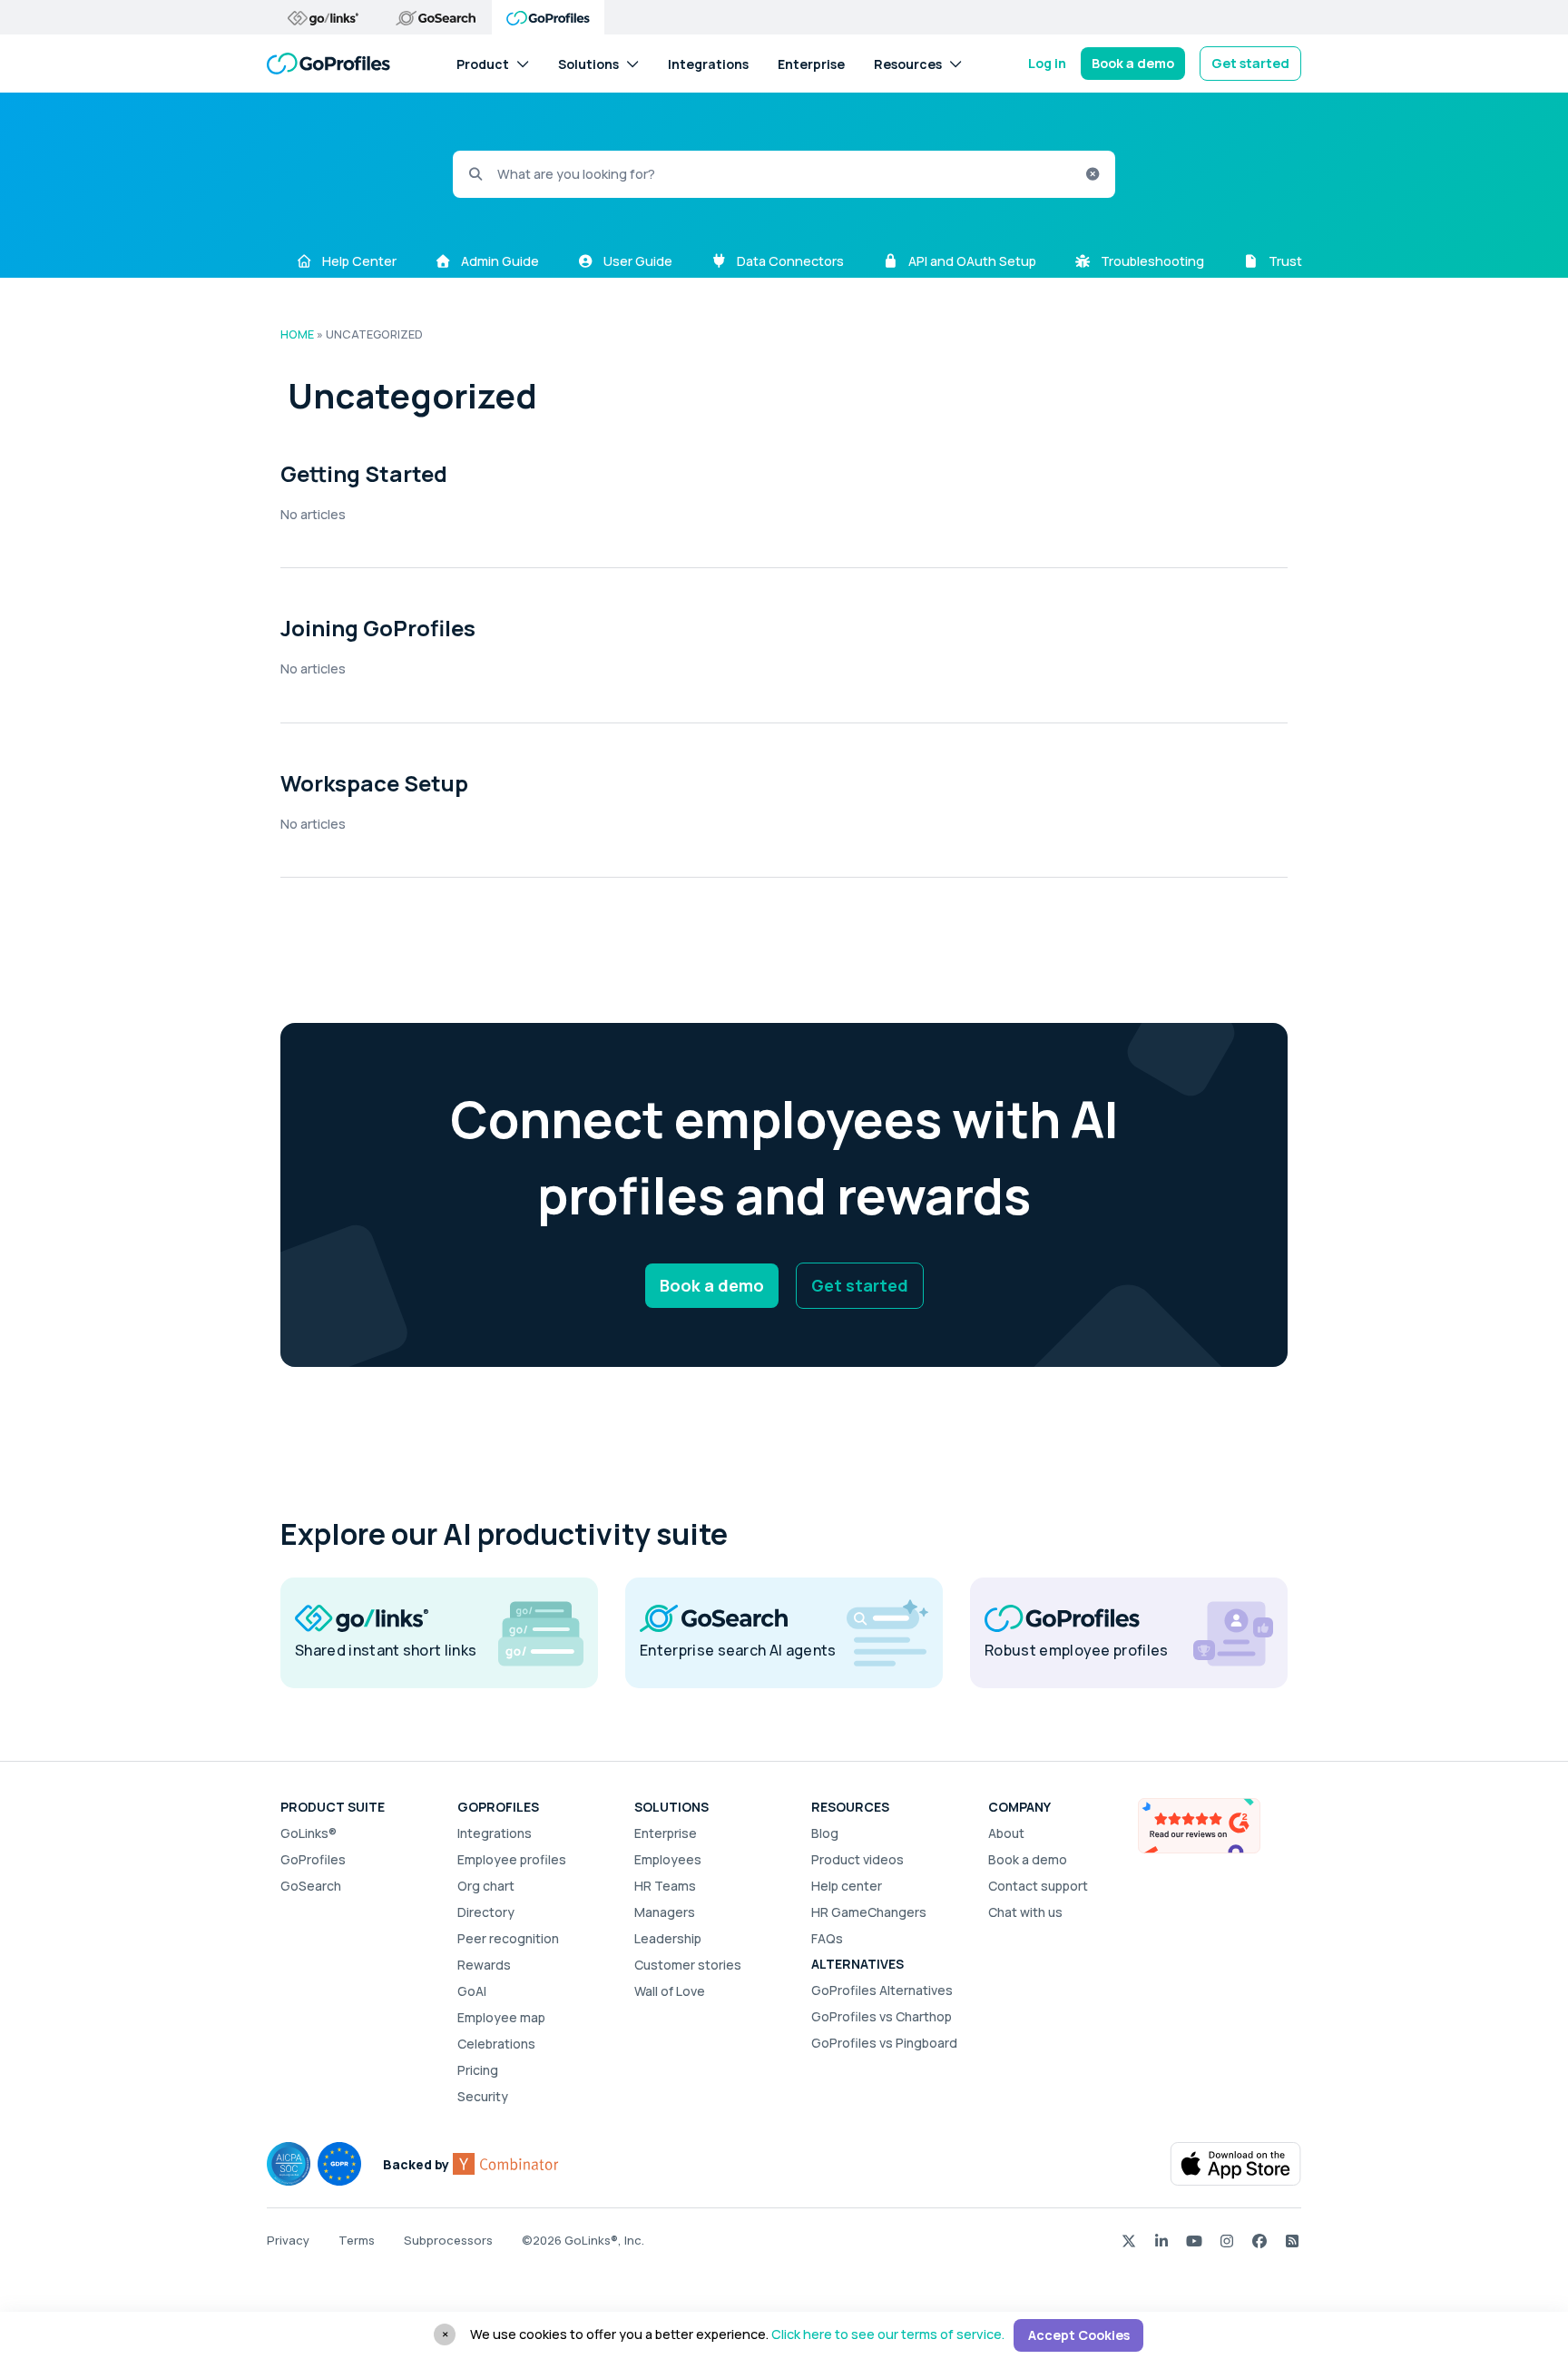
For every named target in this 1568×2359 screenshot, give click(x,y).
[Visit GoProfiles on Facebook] (1259, 2240)
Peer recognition (508, 1938)
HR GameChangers (869, 1912)
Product (483, 63)
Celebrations (496, 2044)
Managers (665, 1912)
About (1006, 1833)
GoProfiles (313, 1859)
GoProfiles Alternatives (882, 1990)
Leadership (668, 1938)
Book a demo (1133, 63)
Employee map (501, 2017)
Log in (1047, 63)
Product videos (857, 1859)
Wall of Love (670, 1991)
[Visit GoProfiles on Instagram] (1227, 2240)
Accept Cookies (1079, 2335)
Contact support (1038, 1886)
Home (297, 334)
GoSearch (311, 1886)
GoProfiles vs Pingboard (884, 2043)
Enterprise (811, 63)
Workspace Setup (374, 783)
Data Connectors (789, 261)
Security (483, 2096)
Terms (357, 2240)
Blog (825, 1833)
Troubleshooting (1151, 261)
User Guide (637, 261)
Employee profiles (512, 1859)
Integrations (708, 63)
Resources (908, 63)
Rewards (484, 1965)
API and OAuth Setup (971, 261)
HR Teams (665, 1886)
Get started (1250, 63)
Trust (1284, 261)
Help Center (358, 261)
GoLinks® (309, 1833)
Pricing (478, 2070)
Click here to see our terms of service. (888, 2334)
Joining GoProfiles (378, 628)
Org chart (486, 1886)
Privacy (288, 2240)
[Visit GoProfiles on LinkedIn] (1161, 2240)
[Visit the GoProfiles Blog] (1292, 2240)
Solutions (588, 63)
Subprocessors (448, 2240)
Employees (668, 1859)
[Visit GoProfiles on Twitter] (1129, 2240)
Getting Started (364, 473)
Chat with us (1025, 1912)
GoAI (472, 1991)
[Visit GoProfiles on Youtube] (1194, 2240)
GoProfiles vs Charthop (882, 2016)
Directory (486, 1912)
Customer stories (688, 1965)
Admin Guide (499, 261)
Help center (847, 1886)
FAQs (827, 1938)
